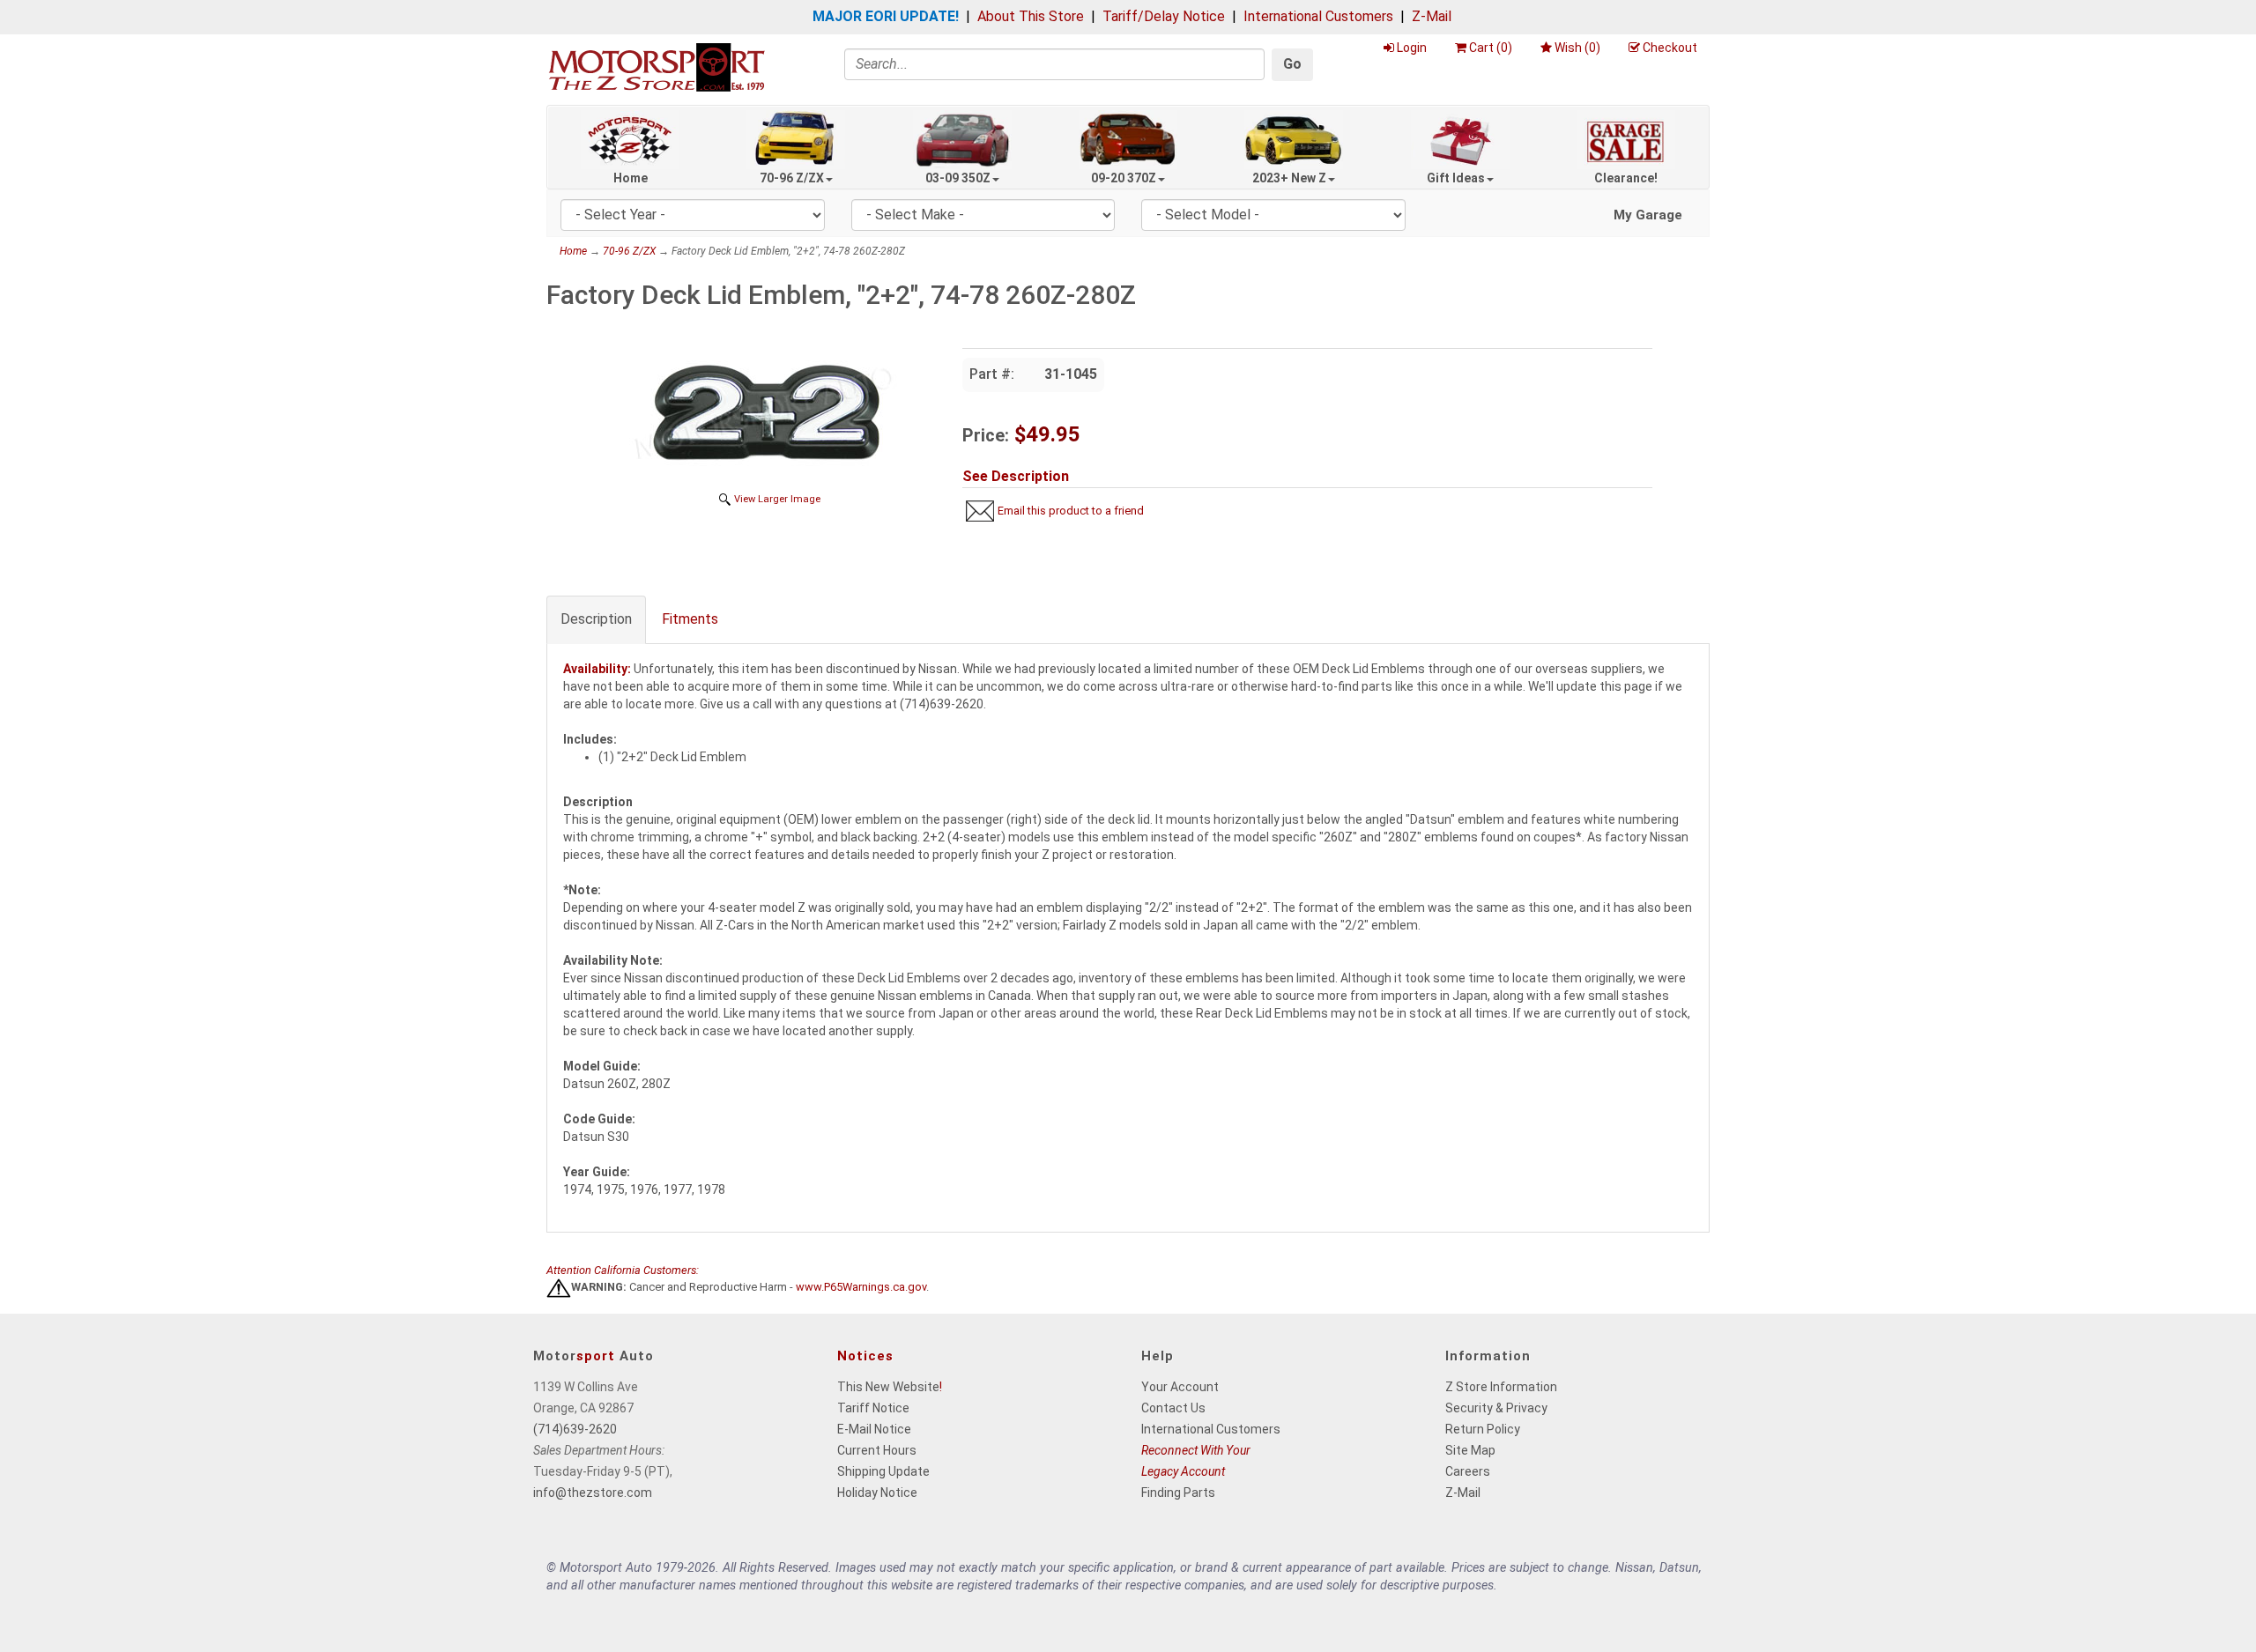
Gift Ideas (1456, 178)
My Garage (1648, 215)
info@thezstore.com (593, 1493)
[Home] (657, 67)
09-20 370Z (1124, 178)
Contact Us (1173, 1408)
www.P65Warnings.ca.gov (861, 1288)
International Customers (1318, 16)
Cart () (1491, 48)
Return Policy (1483, 1429)
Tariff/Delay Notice (1164, 16)
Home (631, 178)
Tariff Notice (873, 1408)
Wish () (1577, 48)
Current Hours (877, 1450)
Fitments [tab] (690, 619)
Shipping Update (883, 1471)
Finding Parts (1178, 1493)
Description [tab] (596, 619)
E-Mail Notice (874, 1429)
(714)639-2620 (575, 1429)
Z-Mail (1432, 16)
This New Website (888, 1387)
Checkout (1670, 48)
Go (1292, 64)
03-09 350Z (958, 178)
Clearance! (1626, 178)
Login (1412, 48)
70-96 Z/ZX (792, 178)
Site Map (1470, 1450)
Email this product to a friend (1071, 511)
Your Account (1180, 1387)
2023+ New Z (1289, 178)
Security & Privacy (1496, 1408)
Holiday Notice (877, 1493)
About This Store (1031, 16)
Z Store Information (1501, 1387)
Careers (1468, 1471)
